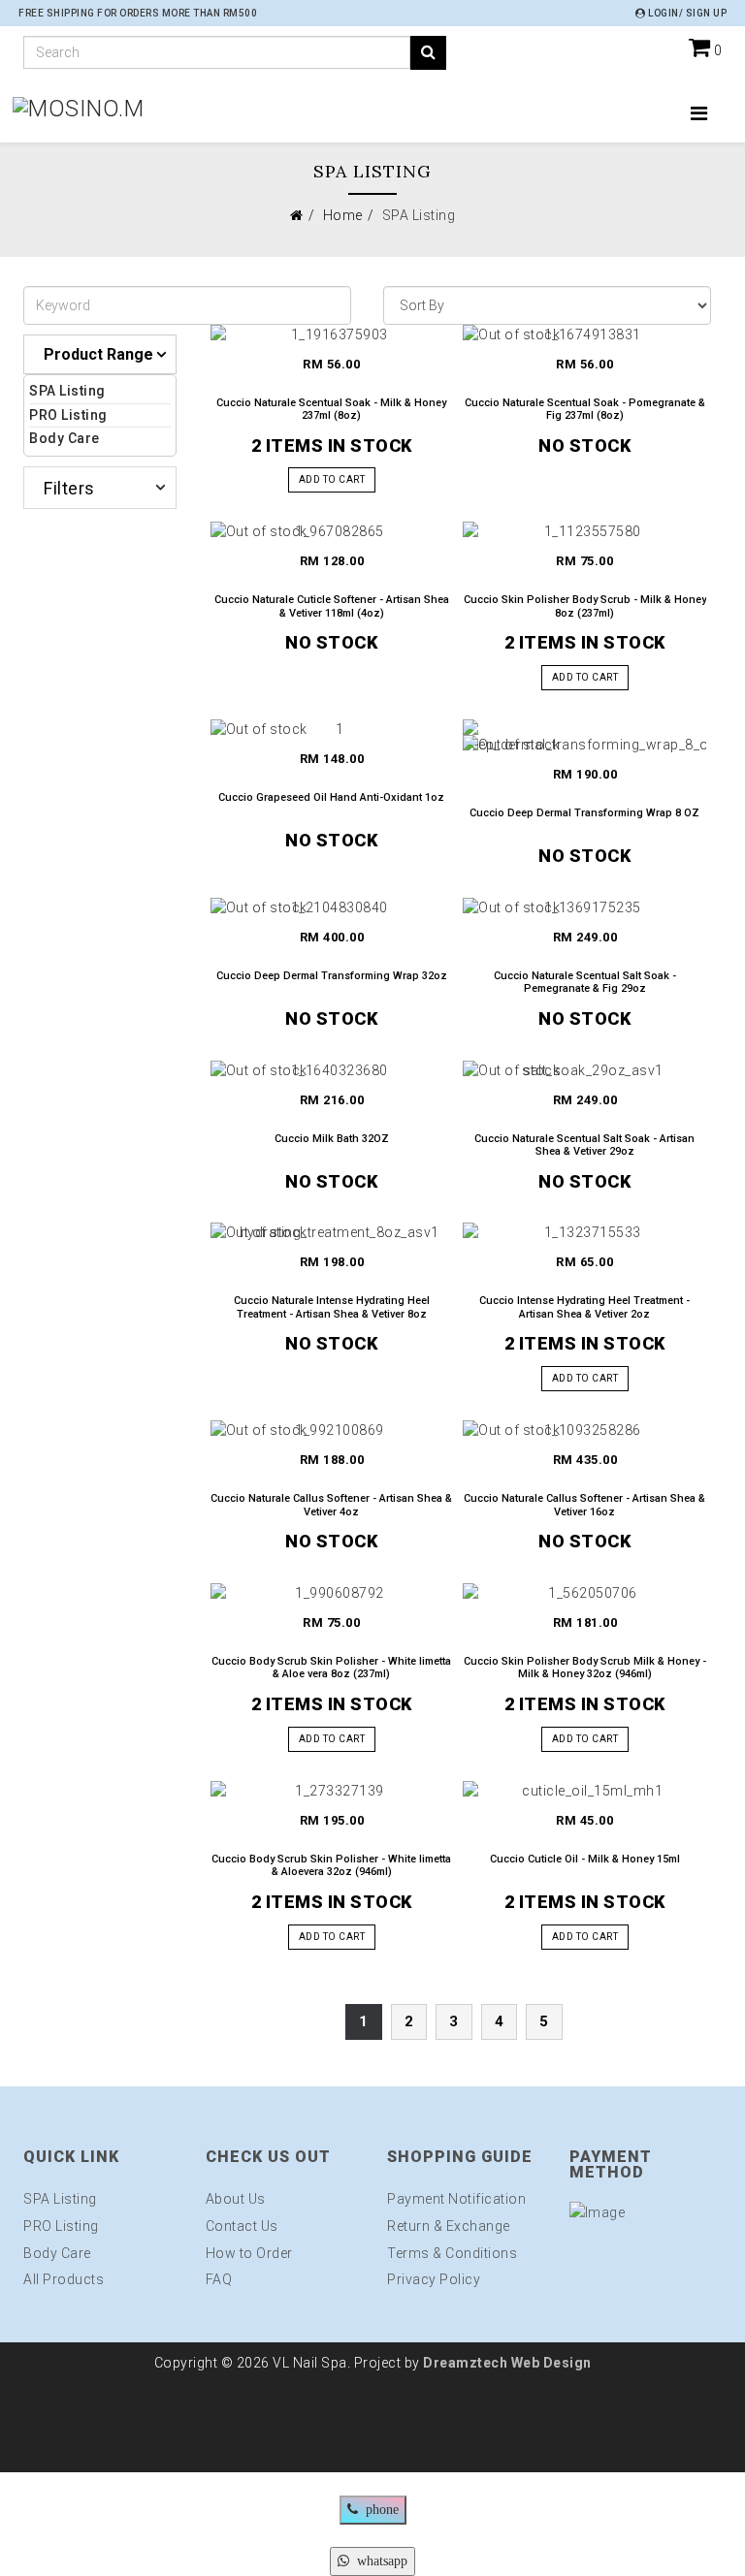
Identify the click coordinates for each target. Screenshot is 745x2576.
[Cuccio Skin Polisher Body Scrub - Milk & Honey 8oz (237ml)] (584, 531)
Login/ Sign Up (686, 13)
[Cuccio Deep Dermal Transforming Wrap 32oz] (332, 907)
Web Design (550, 2363)
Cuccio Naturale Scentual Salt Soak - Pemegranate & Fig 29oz (585, 982)
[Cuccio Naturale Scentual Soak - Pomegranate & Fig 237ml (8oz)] (584, 334)
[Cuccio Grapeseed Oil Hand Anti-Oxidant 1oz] (332, 729)
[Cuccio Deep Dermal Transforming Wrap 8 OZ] (584, 737)
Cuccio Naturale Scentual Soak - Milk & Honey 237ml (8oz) (331, 409)
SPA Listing (67, 391)
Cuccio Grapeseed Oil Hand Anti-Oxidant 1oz (331, 797)
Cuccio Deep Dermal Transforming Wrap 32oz (332, 976)
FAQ (219, 2279)
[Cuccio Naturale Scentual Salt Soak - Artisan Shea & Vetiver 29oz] (584, 1070)
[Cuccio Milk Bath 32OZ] (332, 1070)
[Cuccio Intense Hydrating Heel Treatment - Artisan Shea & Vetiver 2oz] (584, 1232)
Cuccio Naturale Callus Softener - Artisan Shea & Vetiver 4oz (331, 1505)
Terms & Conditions (452, 2253)
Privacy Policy (434, 2279)
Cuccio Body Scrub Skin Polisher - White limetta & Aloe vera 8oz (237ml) (331, 1668)
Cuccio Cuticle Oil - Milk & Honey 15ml (585, 1859)
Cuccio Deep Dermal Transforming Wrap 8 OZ (584, 813)
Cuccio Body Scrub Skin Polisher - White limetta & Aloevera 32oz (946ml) (331, 1865)
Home (343, 215)
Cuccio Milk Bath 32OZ (332, 1139)
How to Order (249, 2253)
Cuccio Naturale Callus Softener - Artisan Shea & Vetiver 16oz (584, 1505)
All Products (64, 2279)
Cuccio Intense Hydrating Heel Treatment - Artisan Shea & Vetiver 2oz (584, 1307)
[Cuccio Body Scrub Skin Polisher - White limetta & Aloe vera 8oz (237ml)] (332, 1593)
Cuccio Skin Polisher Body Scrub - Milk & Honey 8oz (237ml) (585, 606)
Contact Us (242, 2226)
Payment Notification (456, 2199)
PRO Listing (68, 415)
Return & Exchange (449, 2226)
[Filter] (428, 53)
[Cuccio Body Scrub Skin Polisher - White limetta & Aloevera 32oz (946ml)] (332, 1791)
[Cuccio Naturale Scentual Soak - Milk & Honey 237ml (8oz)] (332, 334)
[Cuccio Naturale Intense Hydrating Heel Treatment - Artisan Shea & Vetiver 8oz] (332, 1232)
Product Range (98, 354)
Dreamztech (465, 2363)
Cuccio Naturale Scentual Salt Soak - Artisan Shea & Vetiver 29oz (584, 1145)
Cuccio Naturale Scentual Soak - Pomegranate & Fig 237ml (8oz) (585, 409)
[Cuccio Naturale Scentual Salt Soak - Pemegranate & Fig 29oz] (584, 907)
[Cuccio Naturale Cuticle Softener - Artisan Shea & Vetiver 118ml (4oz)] (332, 531)
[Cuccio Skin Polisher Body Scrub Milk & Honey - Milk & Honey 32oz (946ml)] (584, 1593)
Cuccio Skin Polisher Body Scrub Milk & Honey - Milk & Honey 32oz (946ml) (585, 1668)
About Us (236, 2199)
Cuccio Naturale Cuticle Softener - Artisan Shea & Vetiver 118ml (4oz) (332, 606)
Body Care (65, 438)
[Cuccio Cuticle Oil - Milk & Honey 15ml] (584, 1791)
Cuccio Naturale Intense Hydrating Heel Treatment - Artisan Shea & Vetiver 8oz (332, 1307)
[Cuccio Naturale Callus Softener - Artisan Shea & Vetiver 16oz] (584, 1430)
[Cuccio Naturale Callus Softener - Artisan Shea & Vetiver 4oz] (332, 1430)
